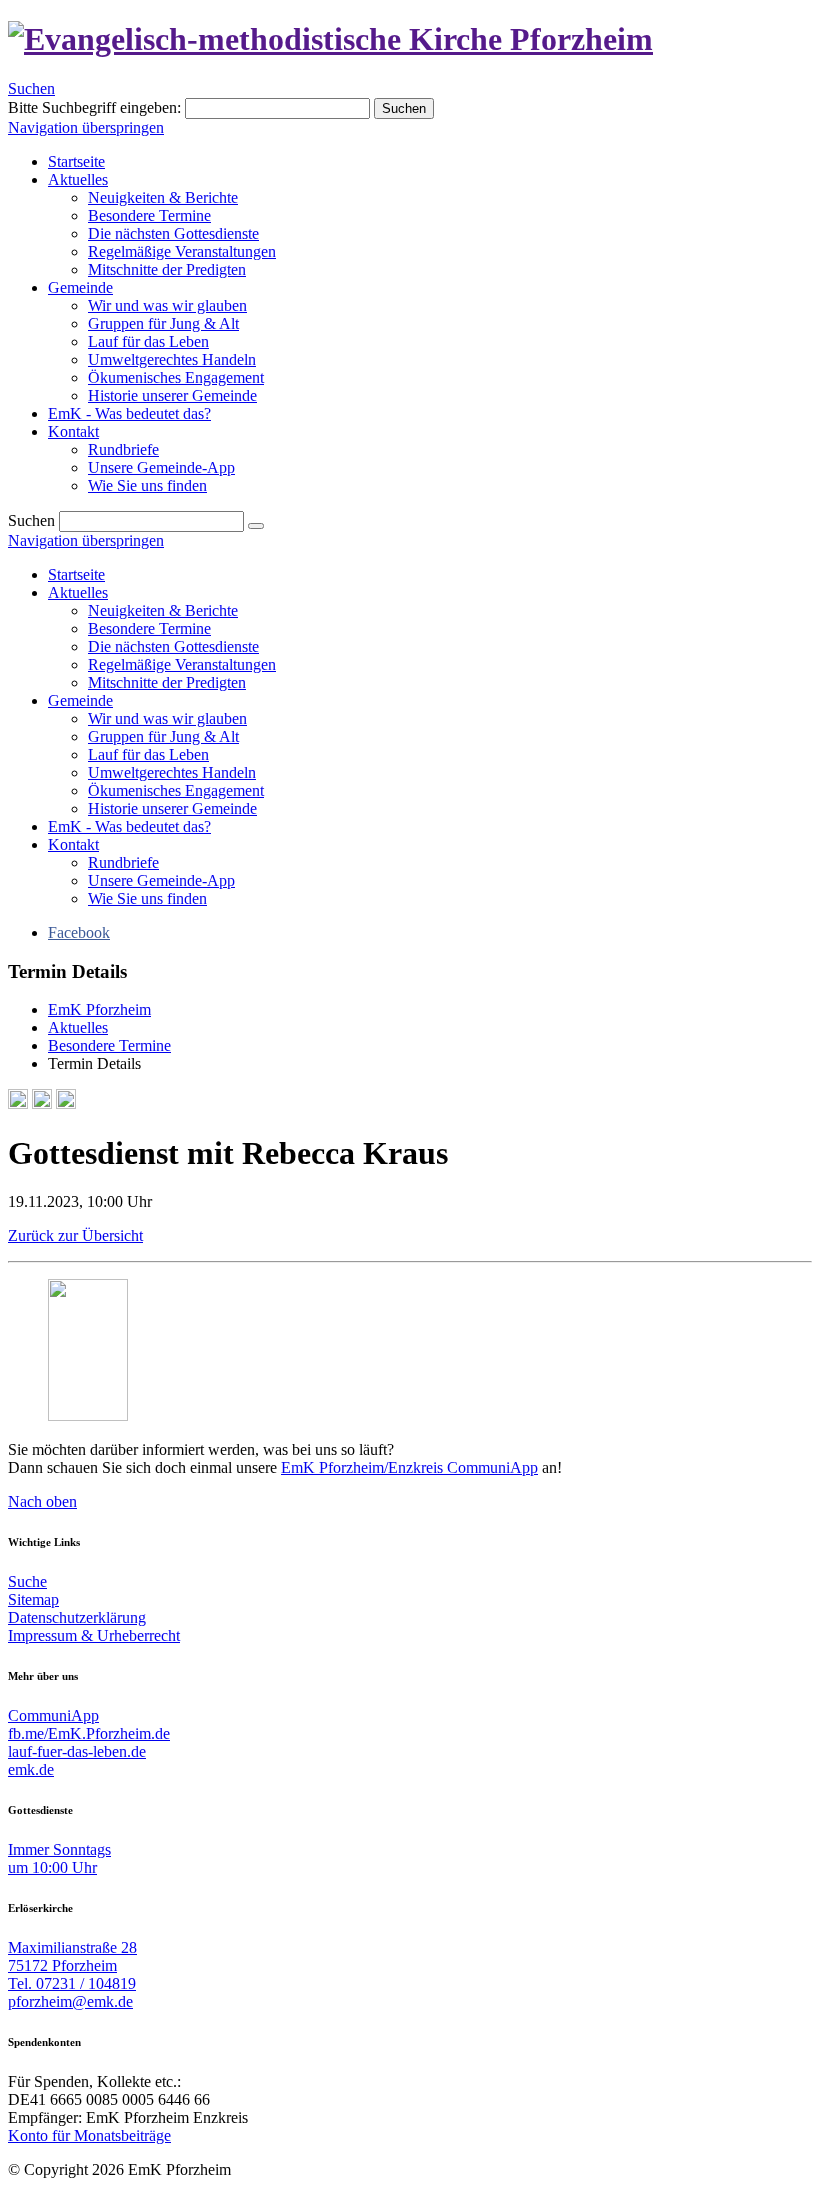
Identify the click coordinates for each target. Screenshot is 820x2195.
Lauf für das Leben (148, 754)
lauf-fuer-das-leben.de (77, 1751)
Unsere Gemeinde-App (161, 880)
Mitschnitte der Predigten (167, 682)
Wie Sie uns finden (147, 898)
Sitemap (33, 1599)
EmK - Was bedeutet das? (129, 826)
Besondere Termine (149, 628)
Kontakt (73, 844)
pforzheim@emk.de (70, 2001)
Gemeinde (80, 700)
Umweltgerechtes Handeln (172, 772)
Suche (27, 1581)
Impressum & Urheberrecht (94, 1635)
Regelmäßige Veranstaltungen (182, 664)
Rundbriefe (123, 862)
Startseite (76, 574)
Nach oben (42, 1501)
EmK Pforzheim (99, 1009)
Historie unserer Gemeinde (172, 808)
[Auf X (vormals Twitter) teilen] (66, 1103)
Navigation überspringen (86, 127)
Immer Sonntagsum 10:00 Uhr (59, 1858)
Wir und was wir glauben (167, 718)
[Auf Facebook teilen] (42, 1103)
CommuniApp (53, 1715)
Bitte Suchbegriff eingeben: (94, 107)
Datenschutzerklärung (77, 1617)
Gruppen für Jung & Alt (163, 736)
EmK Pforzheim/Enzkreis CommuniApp (409, 1467)
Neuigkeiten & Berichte (163, 610)
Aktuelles (78, 592)
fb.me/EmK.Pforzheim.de (89, 1733)
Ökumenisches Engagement (176, 790)
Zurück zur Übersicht (75, 1235)
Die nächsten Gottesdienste (173, 646)
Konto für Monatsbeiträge (89, 2135)
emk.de (31, 1769)
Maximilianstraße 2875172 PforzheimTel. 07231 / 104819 (72, 1965)
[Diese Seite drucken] (18, 1103)
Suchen (31, 88)
